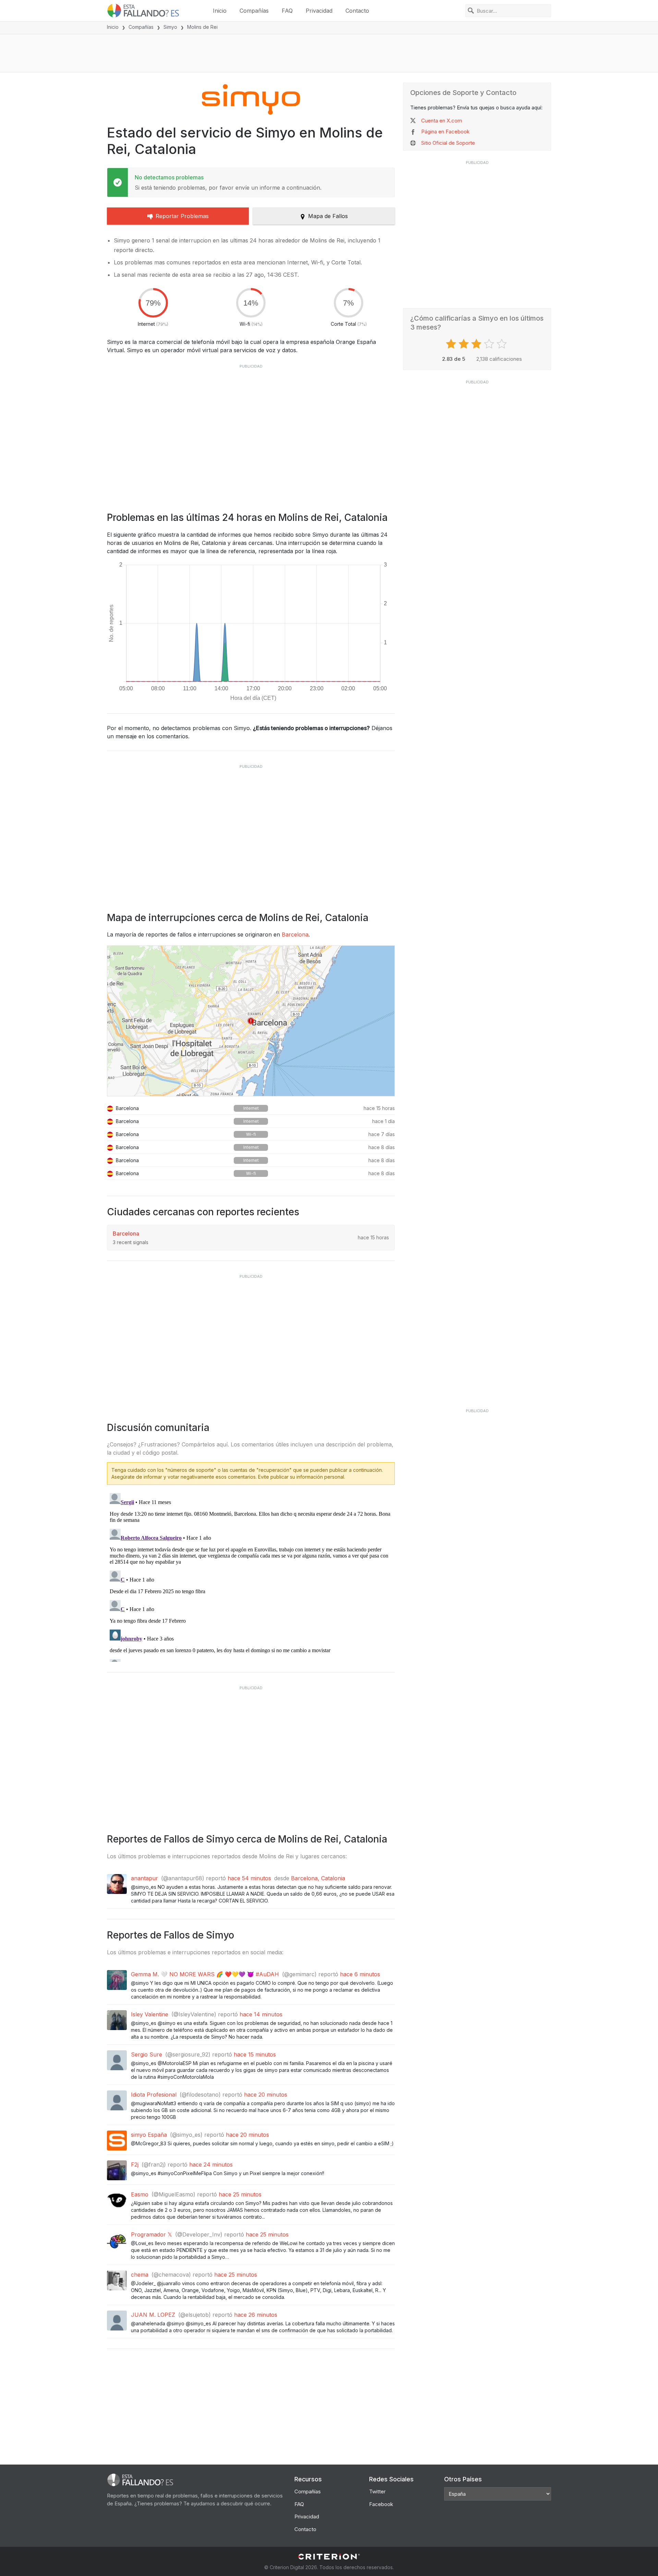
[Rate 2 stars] (465, 344)
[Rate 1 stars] (452, 344)
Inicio (220, 11)
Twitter (377, 2491)
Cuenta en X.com (442, 121)
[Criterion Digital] (329, 2557)
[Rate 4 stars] (490, 344)
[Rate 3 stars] (477, 344)
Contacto (357, 11)
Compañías (254, 11)
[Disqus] (251, 1576)
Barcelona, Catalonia (318, 1878)
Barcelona (295, 934)
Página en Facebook (445, 132)
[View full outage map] (251, 1021)
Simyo (170, 27)
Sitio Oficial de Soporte (448, 143)
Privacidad (319, 11)
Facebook (381, 2504)
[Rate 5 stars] (503, 344)
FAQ (287, 11)
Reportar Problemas (182, 216)
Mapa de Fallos (328, 216)
